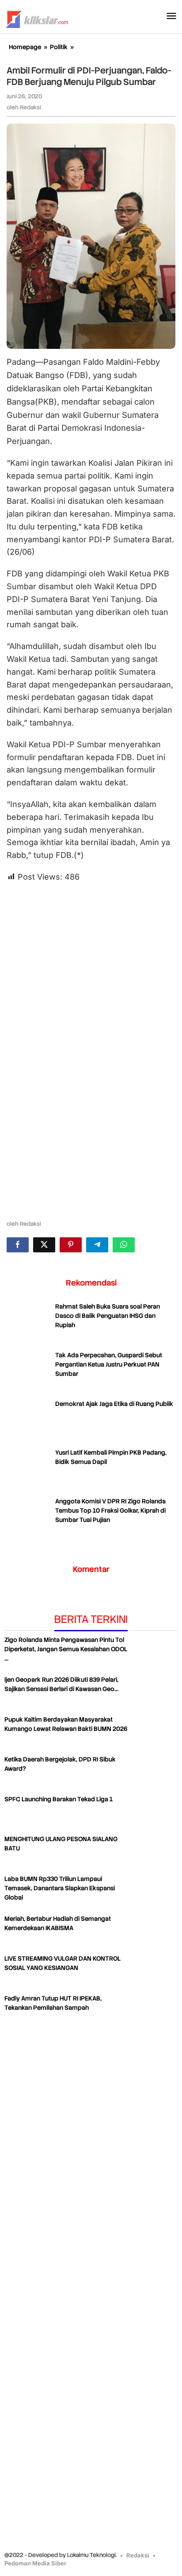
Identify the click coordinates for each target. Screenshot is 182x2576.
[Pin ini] (71, 1245)
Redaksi (138, 2555)
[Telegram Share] (97, 1245)
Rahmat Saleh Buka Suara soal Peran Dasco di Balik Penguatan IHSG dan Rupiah (108, 1316)
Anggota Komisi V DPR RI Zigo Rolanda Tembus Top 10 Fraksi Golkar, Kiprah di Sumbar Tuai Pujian (110, 1510)
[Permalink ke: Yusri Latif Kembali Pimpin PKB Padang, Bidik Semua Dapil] (29, 1470)
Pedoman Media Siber (35, 2563)
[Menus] (171, 17)
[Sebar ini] (18, 1245)
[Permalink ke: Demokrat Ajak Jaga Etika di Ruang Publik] (29, 1421)
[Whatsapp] (124, 1245)
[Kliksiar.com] (37, 18)
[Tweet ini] (44, 1245)
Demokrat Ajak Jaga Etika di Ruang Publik (114, 1404)
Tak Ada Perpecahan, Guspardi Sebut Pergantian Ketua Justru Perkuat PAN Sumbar (109, 1364)
